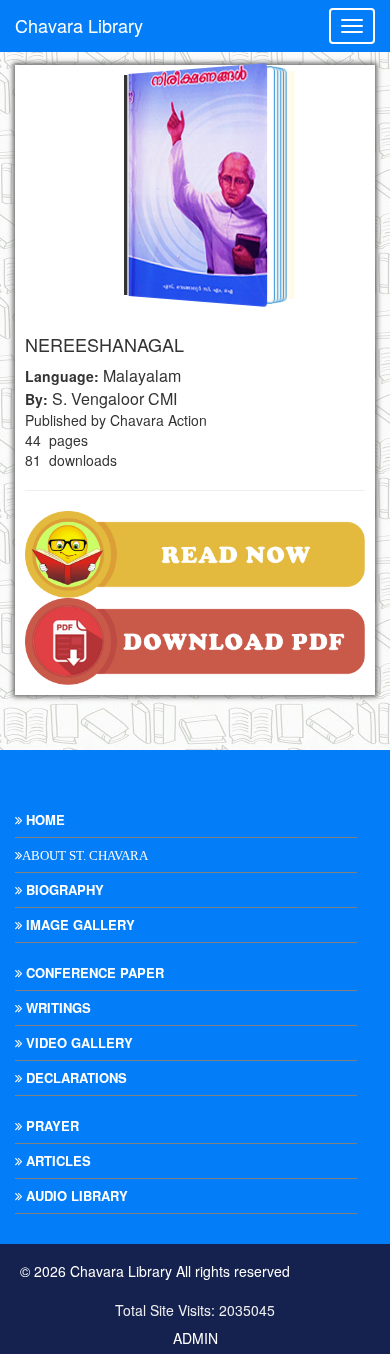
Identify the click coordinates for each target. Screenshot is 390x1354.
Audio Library (75, 1195)
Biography (63, 889)
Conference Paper (93, 972)
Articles (56, 1160)
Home (43, 819)
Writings (56, 1007)
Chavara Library (79, 25)
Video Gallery (77, 1042)
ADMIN (195, 1338)
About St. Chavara (85, 855)
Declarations (74, 1077)
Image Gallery (78, 924)
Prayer (50, 1125)
